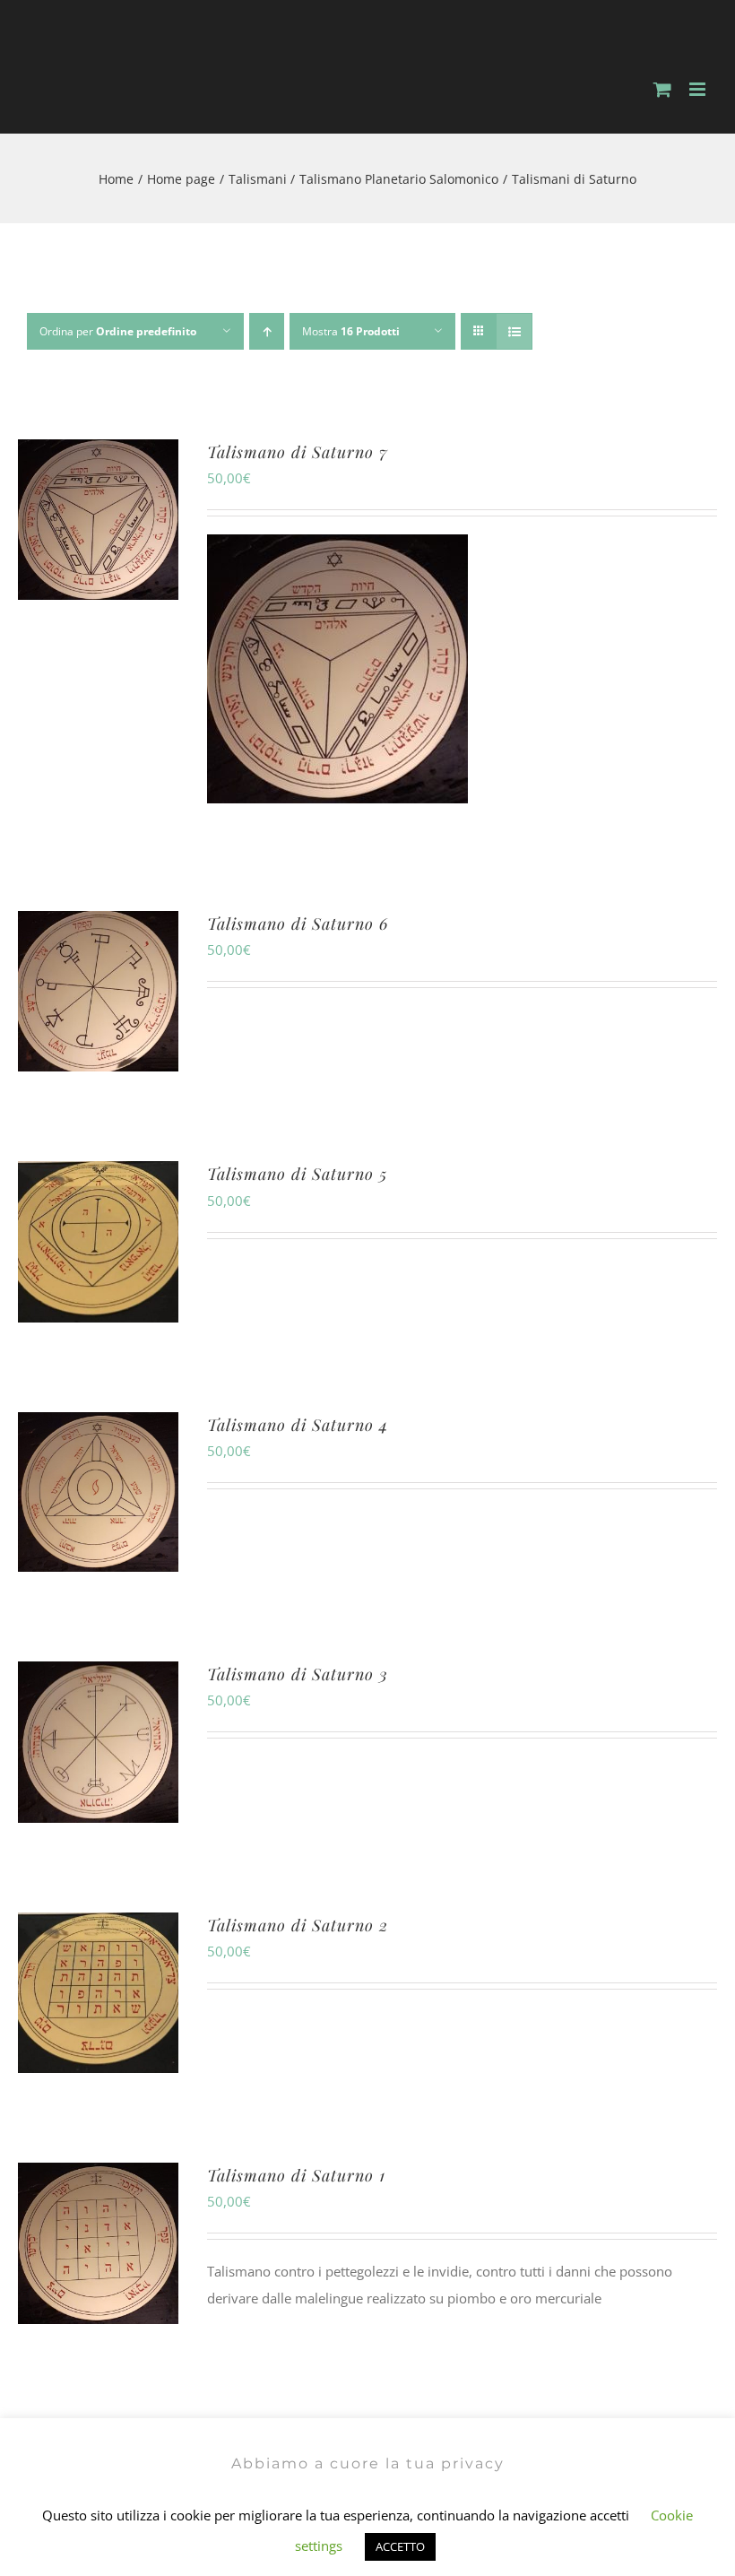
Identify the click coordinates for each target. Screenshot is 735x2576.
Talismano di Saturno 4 (298, 1425)
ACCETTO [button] (400, 2546)
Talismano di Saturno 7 (298, 452)
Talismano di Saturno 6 (298, 924)
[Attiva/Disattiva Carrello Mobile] (662, 89)
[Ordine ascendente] (267, 331)
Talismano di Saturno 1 (296, 2175)
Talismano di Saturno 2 (298, 1925)
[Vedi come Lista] (514, 331)
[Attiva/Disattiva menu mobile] (699, 89)
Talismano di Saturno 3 (298, 1674)
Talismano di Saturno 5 (297, 1174)
